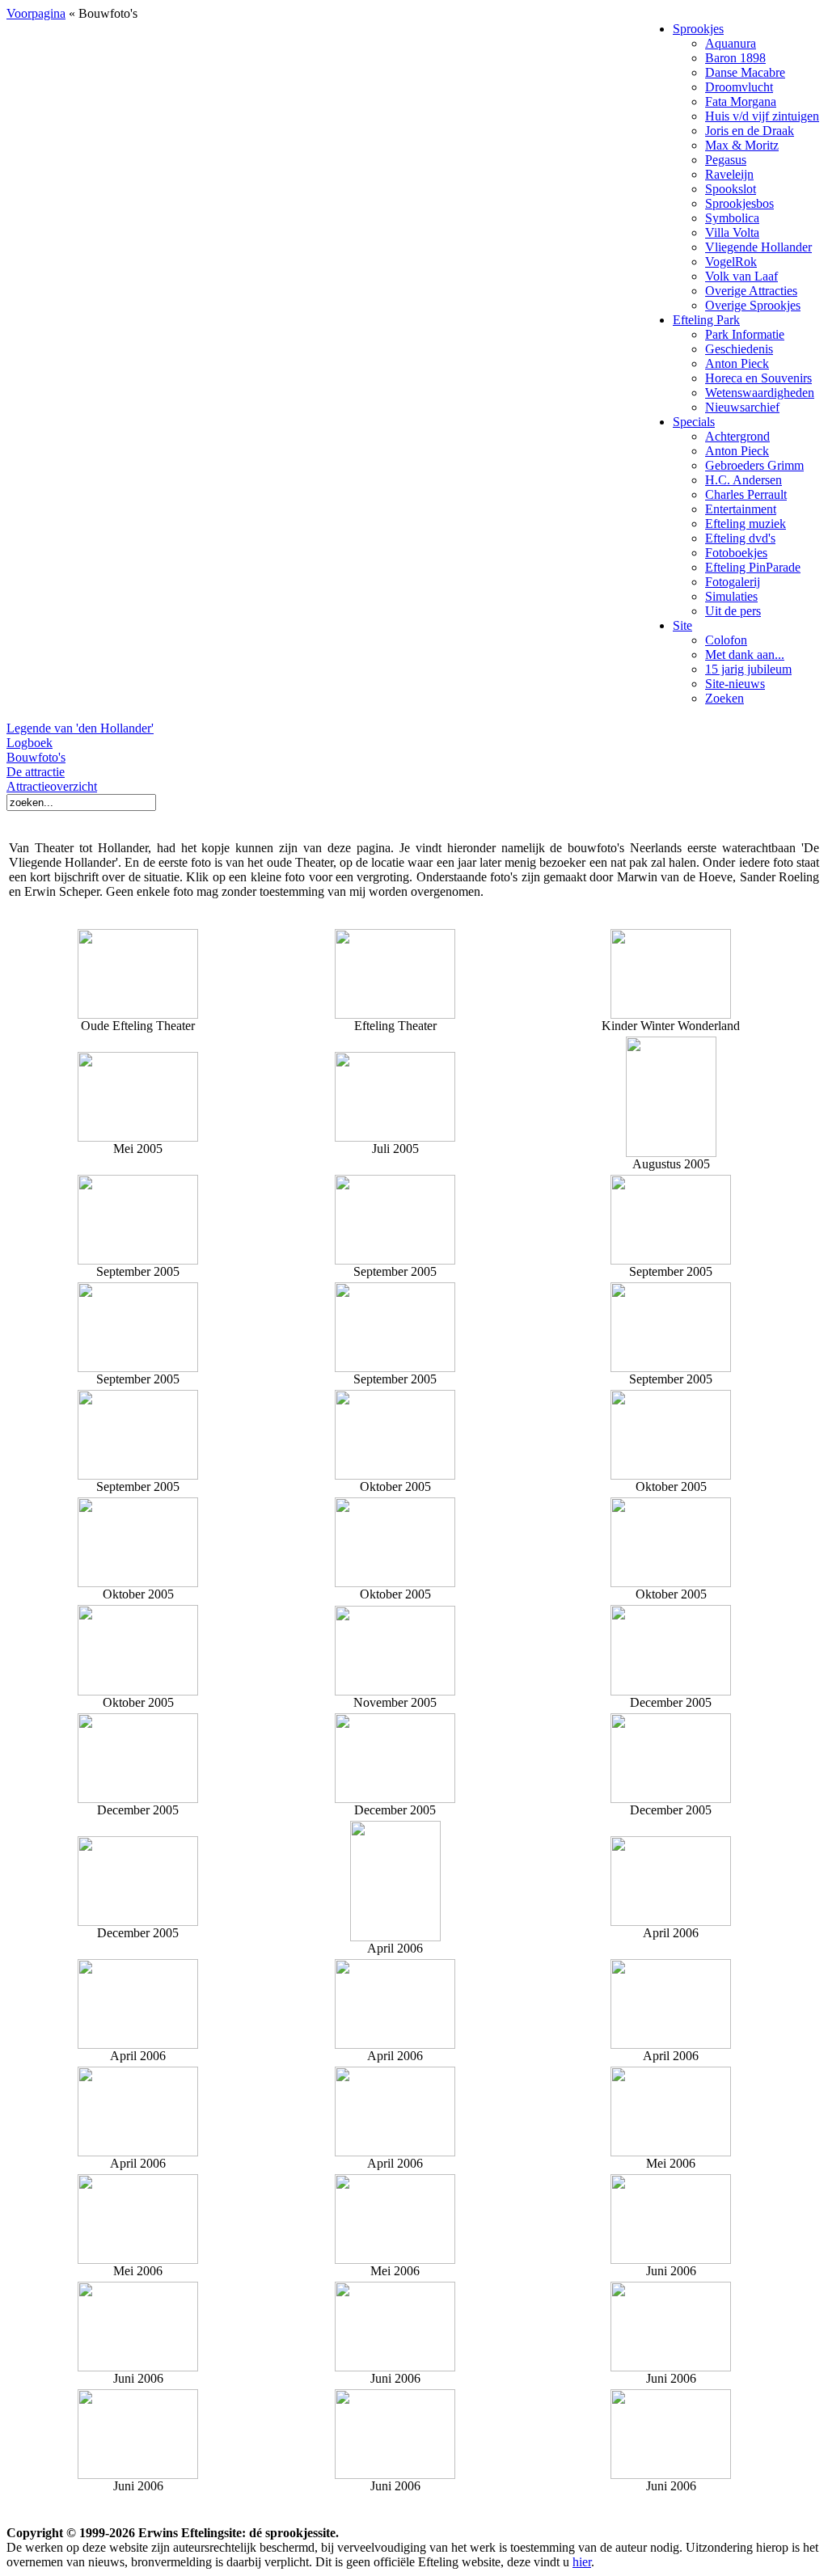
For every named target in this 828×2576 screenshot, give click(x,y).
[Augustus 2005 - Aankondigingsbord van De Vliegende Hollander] (671, 1153)
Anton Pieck (737, 363)
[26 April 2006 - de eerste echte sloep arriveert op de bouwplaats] (395, 2152)
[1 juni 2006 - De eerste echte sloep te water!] (671, 2259)
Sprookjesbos (739, 203)
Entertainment (741, 509)
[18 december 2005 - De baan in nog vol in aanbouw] (138, 1921)
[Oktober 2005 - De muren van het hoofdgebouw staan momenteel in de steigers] (138, 1583)
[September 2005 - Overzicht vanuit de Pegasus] (671, 1368)
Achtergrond (737, 436)
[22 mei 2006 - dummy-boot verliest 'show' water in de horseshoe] (671, 2152)
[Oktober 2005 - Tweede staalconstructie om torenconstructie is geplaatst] (671, 1583)
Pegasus (726, 160)
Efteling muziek (746, 524)
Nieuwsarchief (742, 407)
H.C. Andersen (744, 480)
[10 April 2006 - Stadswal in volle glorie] (671, 2044)
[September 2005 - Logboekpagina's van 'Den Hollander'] (395, 1368)
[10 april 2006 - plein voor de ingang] (138, 2152)
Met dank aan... (745, 655)
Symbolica (732, 218)
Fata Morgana (741, 101)
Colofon (726, 640)
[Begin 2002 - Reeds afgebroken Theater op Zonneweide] (395, 1014)
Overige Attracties (751, 291)
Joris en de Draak (750, 131)
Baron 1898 (735, 58)
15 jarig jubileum (748, 669)
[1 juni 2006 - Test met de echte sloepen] (395, 2367)
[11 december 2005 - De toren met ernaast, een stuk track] (671, 1691)
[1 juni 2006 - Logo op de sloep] (138, 2475)
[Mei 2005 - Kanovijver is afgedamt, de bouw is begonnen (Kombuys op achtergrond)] (138, 1137)
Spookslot (731, 189)
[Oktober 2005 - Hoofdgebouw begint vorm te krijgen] (395, 1475)
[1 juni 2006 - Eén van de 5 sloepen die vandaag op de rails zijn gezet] (138, 2367)
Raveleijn (729, 174)
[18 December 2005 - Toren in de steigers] (395, 1799)
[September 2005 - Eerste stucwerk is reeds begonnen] (138, 1475)
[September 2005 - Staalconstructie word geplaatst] (671, 1260)
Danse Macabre (745, 72)
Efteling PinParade (753, 567)
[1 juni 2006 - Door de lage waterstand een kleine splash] (671, 2475)
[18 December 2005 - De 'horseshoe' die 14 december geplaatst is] (138, 1799)
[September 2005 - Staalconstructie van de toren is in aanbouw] (138, 1368)
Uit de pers (733, 611)
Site (682, 625)
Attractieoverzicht (52, 786)
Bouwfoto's (36, 757)
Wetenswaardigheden (760, 393)
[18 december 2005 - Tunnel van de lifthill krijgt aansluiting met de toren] (671, 1799)
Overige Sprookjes (753, 305)
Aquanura (731, 43)
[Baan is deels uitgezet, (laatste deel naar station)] (395, 1260)
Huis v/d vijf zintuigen (762, 116)
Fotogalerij (733, 582)
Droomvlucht (739, 87)
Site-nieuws (735, 684)
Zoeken (724, 698)
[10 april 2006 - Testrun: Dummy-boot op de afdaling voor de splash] (138, 2044)
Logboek (30, 743)
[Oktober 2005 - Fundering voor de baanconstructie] (395, 1583)
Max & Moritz (742, 145)
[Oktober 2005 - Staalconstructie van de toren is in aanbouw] (671, 1475)
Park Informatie (745, 334)
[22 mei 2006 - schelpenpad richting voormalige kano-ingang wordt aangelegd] (395, 2259)
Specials (694, 422)
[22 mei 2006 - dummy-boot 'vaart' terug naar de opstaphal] (138, 2259)
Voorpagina (36, 13)
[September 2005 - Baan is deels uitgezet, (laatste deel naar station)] (138, 1260)
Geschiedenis (739, 349)
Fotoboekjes (736, 553)
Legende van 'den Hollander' (80, 728)
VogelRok (731, 262)
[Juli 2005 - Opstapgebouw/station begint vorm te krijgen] (395, 1137)
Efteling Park (706, 320)
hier (582, 2562)
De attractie (36, 772)
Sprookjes (698, 29)
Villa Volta (732, 232)
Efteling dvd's (740, 538)
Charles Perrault (746, 494)
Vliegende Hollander (758, 247)
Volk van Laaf (741, 276)
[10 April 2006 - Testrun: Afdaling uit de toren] (671, 1921)
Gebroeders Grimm (754, 465)
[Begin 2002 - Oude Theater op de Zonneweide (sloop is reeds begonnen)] (138, 970)
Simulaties (731, 596)
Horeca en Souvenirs (758, 378)
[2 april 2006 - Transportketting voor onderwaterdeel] (395, 1937)
